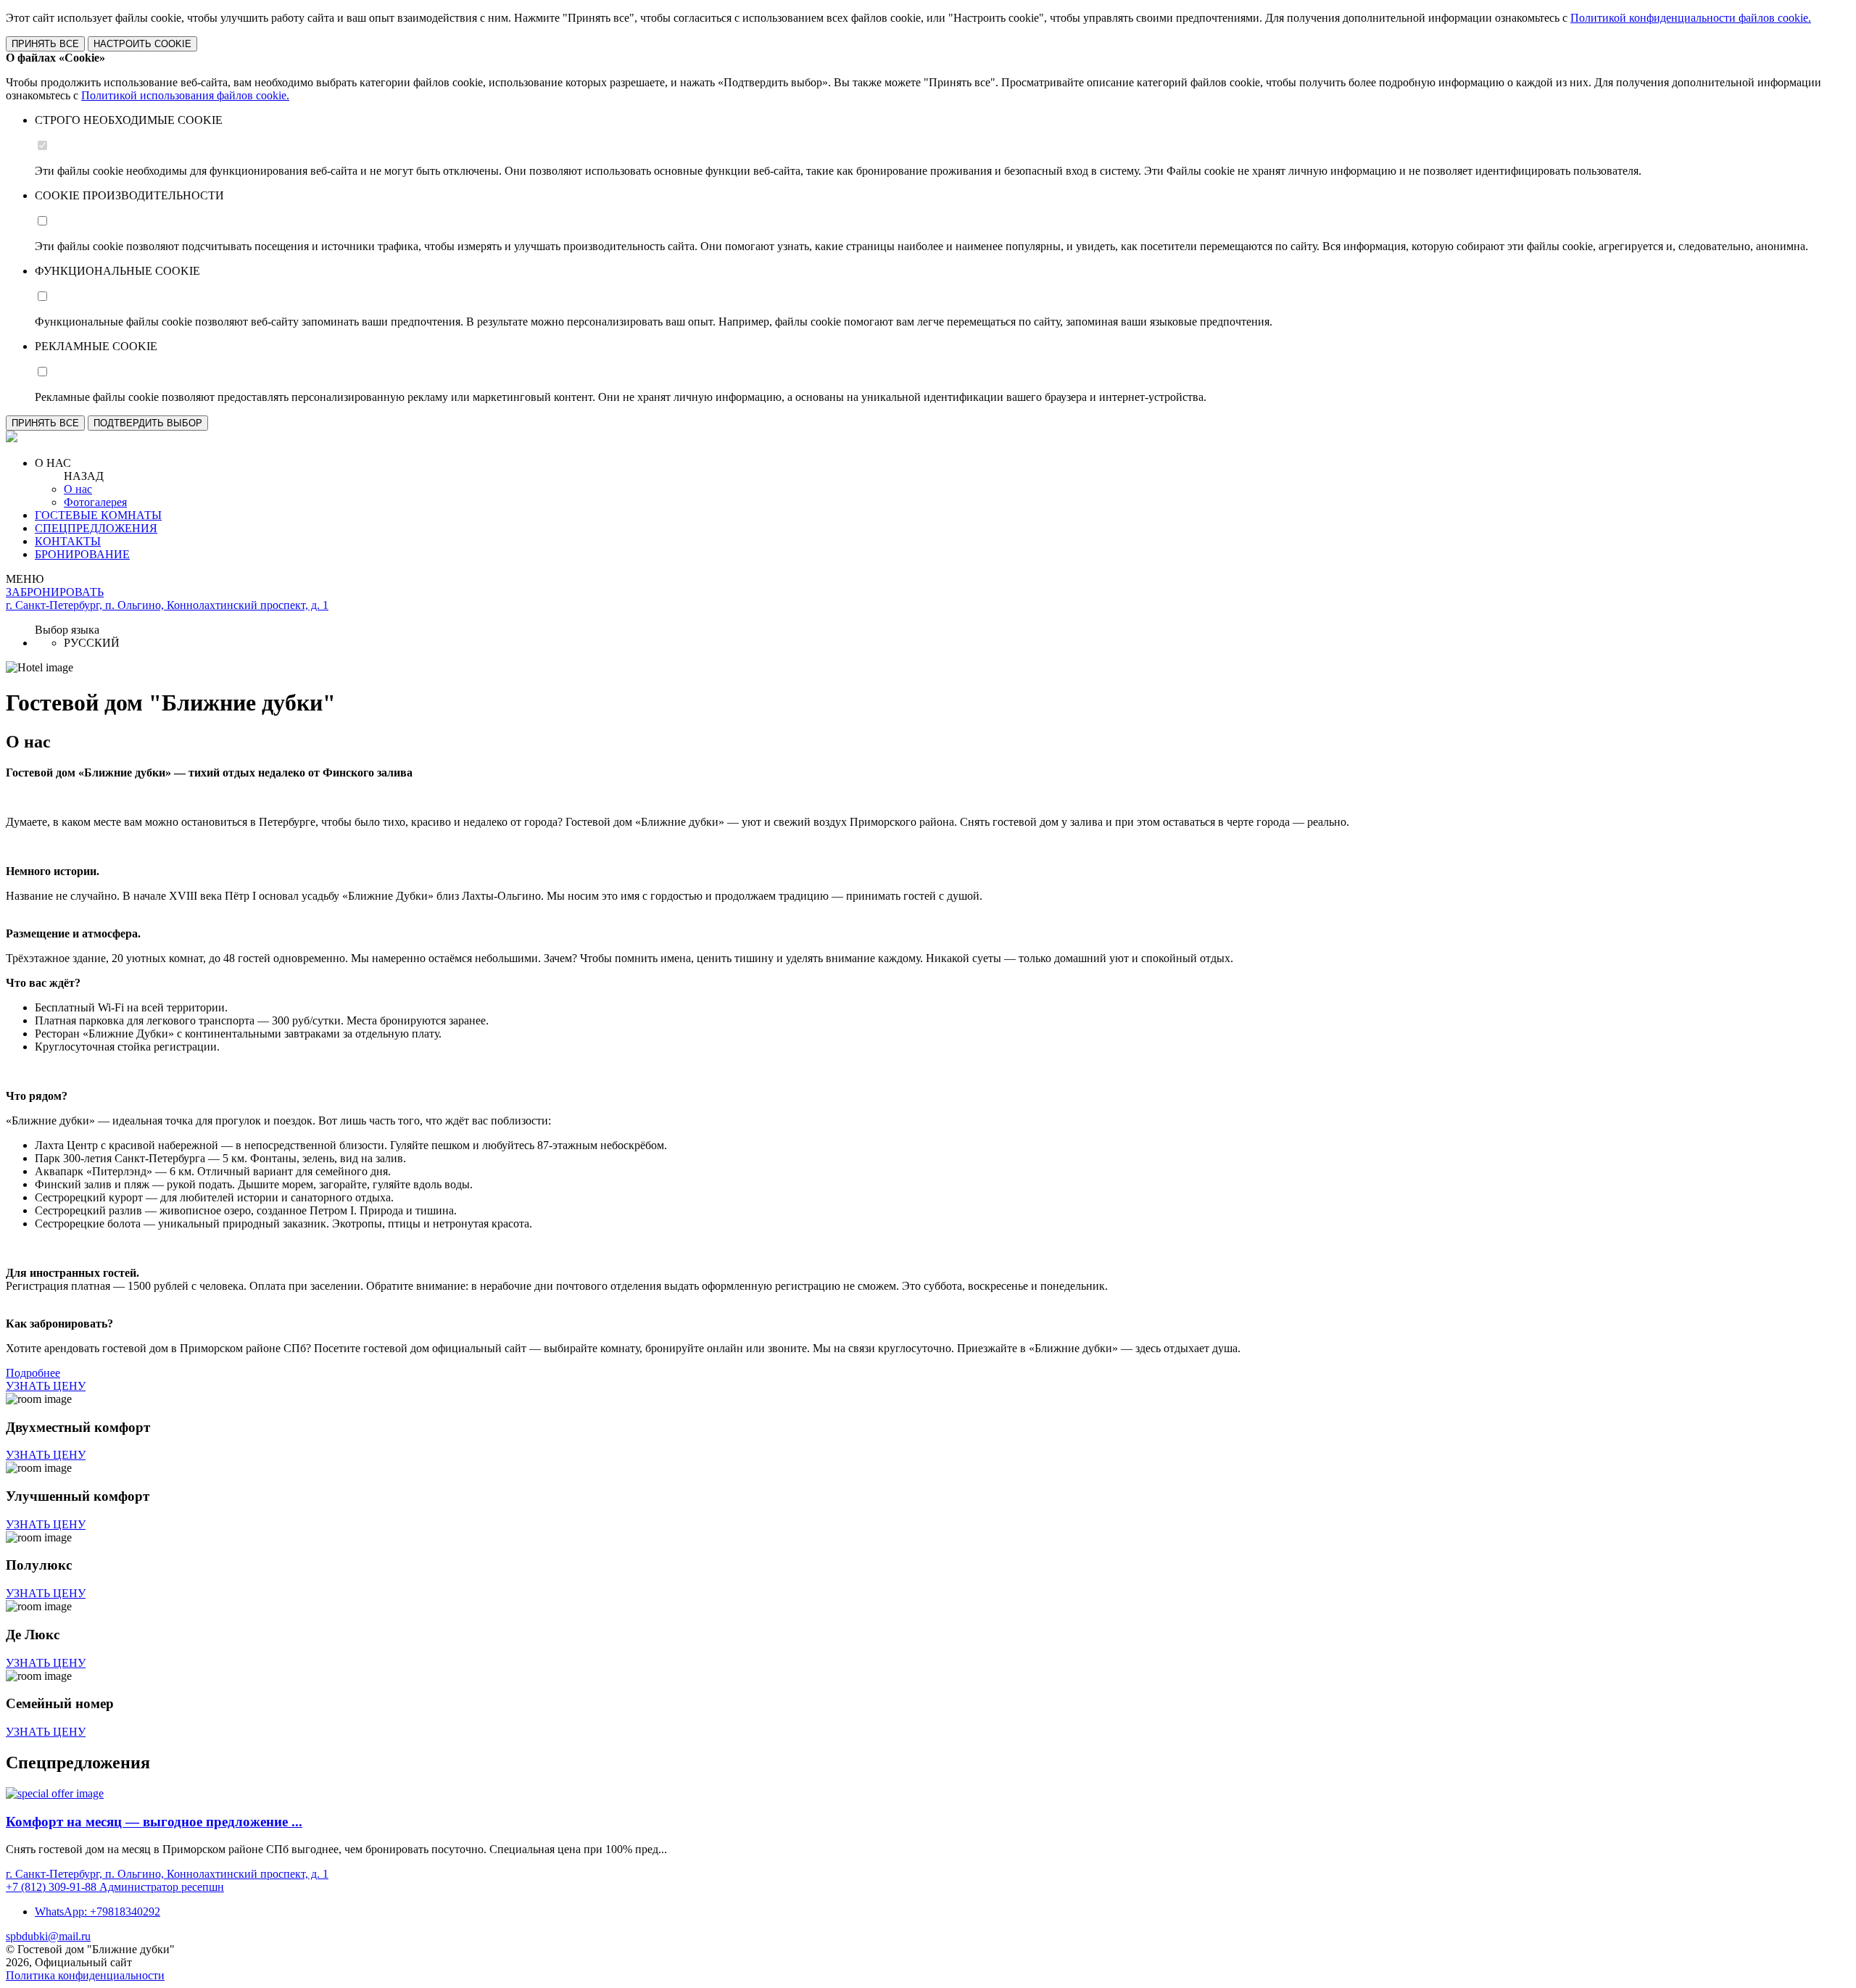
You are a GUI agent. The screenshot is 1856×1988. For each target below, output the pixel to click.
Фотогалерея (95, 502)
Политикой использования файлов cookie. (185, 95)
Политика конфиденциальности (85, 1975)
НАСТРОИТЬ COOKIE (142, 44)
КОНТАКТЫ (68, 541)
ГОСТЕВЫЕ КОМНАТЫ (98, 515)
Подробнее (33, 1373)
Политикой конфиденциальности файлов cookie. (1691, 18)
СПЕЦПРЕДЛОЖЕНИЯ (96, 528)
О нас (78, 489)
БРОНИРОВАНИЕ (82, 554)
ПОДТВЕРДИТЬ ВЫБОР (148, 423)
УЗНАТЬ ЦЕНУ (46, 1386)
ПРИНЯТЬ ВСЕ (45, 44)
